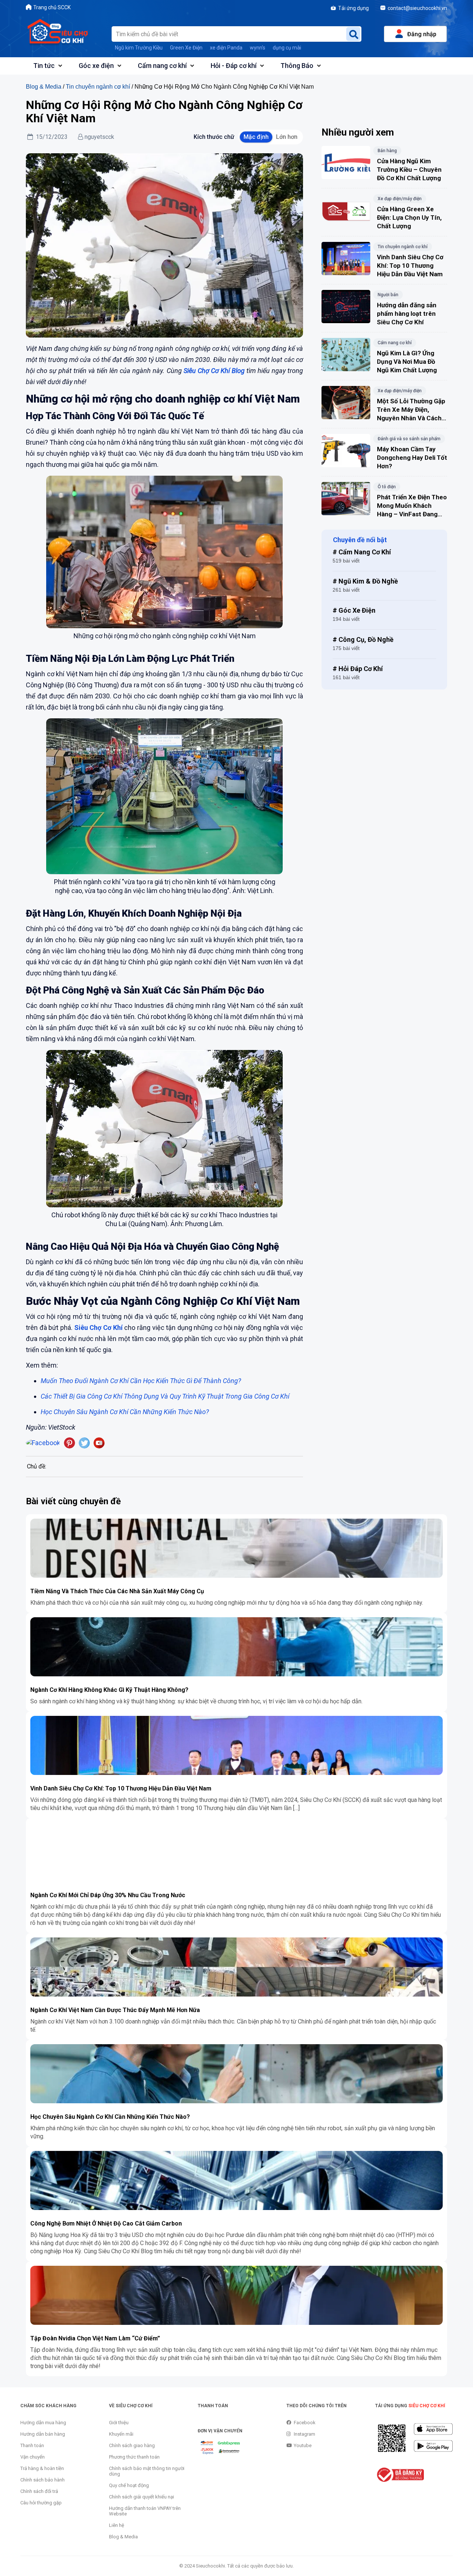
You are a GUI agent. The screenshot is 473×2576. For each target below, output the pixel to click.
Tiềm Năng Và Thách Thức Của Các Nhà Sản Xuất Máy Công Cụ (117, 1591)
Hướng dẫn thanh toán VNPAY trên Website (145, 2511)
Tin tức (44, 66)
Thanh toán (32, 2445)
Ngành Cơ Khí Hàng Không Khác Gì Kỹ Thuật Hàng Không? (109, 1690)
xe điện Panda (226, 48)
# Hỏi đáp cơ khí (358, 669)
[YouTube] (99, 1443)
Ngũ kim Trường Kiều (139, 48)
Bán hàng (387, 151)
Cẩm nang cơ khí (162, 66)
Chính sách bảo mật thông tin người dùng (147, 2471)
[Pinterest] (69, 1443)
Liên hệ (117, 2525)
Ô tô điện (387, 487)
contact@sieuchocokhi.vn (417, 8)
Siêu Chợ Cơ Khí (98, 1328)
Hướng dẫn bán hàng (43, 2434)
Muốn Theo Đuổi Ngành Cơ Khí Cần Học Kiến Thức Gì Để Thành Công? (141, 1381)
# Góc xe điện (354, 610)
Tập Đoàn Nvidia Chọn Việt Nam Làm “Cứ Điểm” (95, 2338)
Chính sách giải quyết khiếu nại (142, 2497)
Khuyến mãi (121, 2434)
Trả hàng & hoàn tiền (42, 2468)
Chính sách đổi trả (39, 2491)
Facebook (305, 2423)
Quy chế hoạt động (129, 2485)
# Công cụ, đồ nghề (363, 639)
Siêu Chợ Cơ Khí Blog (214, 371)
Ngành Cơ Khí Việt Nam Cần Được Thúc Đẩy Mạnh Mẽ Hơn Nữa (115, 2010)
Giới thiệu (119, 2423)
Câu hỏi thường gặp (41, 2503)
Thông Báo (297, 66)
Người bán (388, 295)
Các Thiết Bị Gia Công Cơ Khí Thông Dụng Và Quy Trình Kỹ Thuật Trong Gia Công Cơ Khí (165, 1396)
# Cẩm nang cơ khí (362, 552)
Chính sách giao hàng (132, 2445)
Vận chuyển (33, 2457)
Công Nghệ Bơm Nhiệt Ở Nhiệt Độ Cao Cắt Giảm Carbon (106, 2223)
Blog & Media (44, 86)
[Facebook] (43, 1443)
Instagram (304, 2434)
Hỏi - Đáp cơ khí (234, 66)
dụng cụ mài (287, 48)
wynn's (258, 48)
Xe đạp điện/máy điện (400, 199)
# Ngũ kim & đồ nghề (365, 581)
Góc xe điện (96, 66)
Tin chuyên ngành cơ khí (98, 86)
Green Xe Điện (186, 48)
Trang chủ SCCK (52, 7)
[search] (353, 34)
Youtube (303, 2445)
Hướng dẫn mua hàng (43, 2423)
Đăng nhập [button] (422, 34)
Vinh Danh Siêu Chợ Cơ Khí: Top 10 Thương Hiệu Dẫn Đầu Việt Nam (121, 1788)
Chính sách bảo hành (42, 2480)
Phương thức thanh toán (134, 2457)
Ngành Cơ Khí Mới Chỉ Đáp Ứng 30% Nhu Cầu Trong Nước (108, 1895)
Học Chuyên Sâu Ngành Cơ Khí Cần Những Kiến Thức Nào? (110, 2117)
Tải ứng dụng (353, 8)
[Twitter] (84, 1443)
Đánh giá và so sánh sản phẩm (409, 439)
